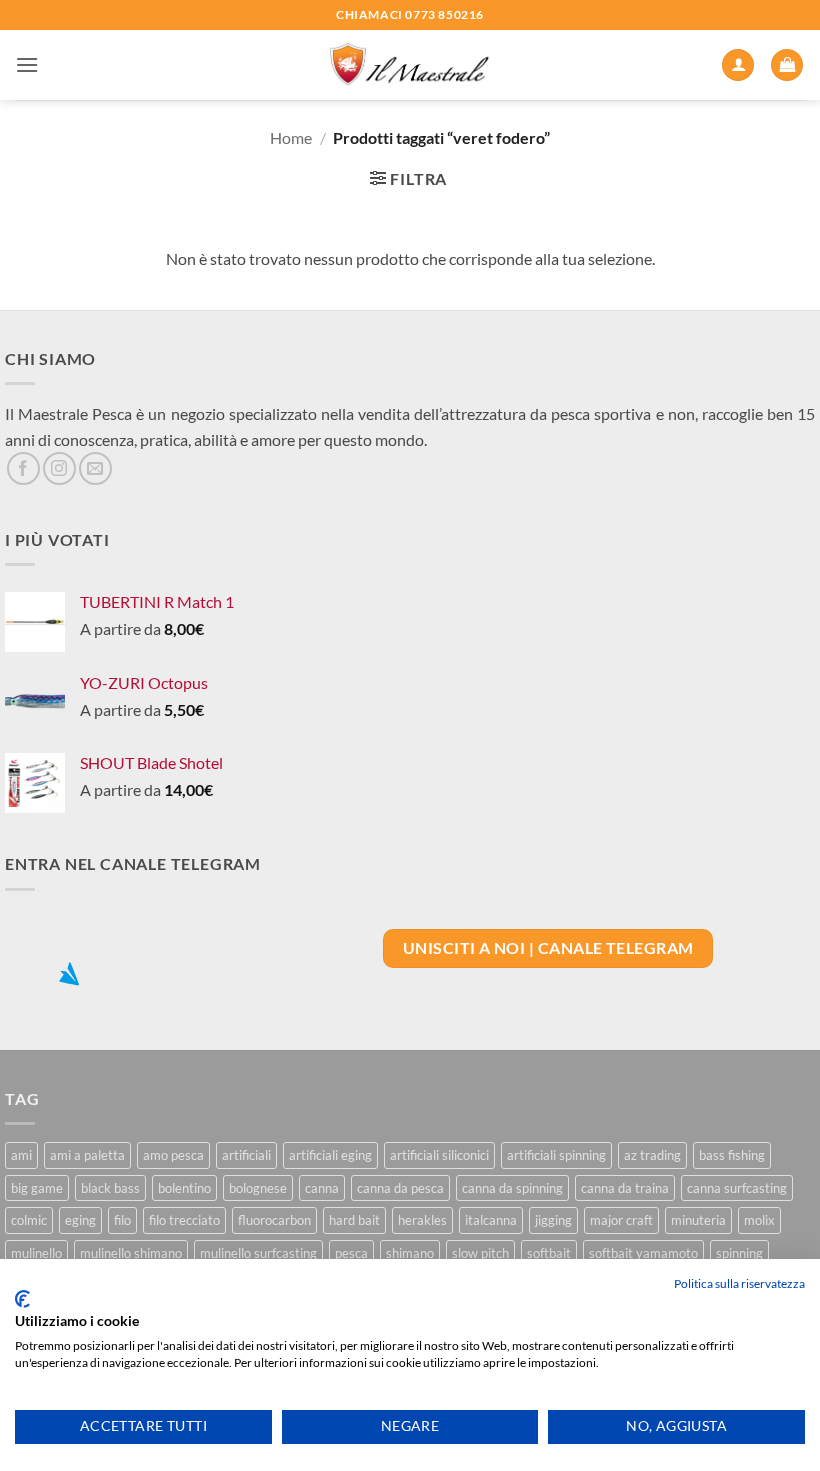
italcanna (491, 1220)
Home (291, 137)
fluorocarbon (274, 1220)
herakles (422, 1220)
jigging (553, 1220)
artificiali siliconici (439, 1155)
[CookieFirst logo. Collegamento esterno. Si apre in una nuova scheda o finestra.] (22, 1299)
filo (122, 1220)
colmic (29, 1220)
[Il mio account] (738, 65)
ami (21, 1155)
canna (322, 1188)
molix (759, 1220)
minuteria (698, 1220)
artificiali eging (330, 1155)
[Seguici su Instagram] (59, 468)
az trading (652, 1155)
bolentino (184, 1188)
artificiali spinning (556, 1155)
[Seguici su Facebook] (23, 468)
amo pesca (173, 1155)
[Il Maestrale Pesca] (410, 65)
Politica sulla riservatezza (739, 1283)
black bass (110, 1188)
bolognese (258, 1188)
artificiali (246, 1155)
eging (80, 1220)
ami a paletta (87, 1155)
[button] (27, 64)
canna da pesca (400, 1188)
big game (37, 1188)
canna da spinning (512, 1188)
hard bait (354, 1220)
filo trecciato (184, 1220)
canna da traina (625, 1188)
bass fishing (732, 1155)
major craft (621, 1220)
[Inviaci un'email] (95, 468)
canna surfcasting (737, 1188)
